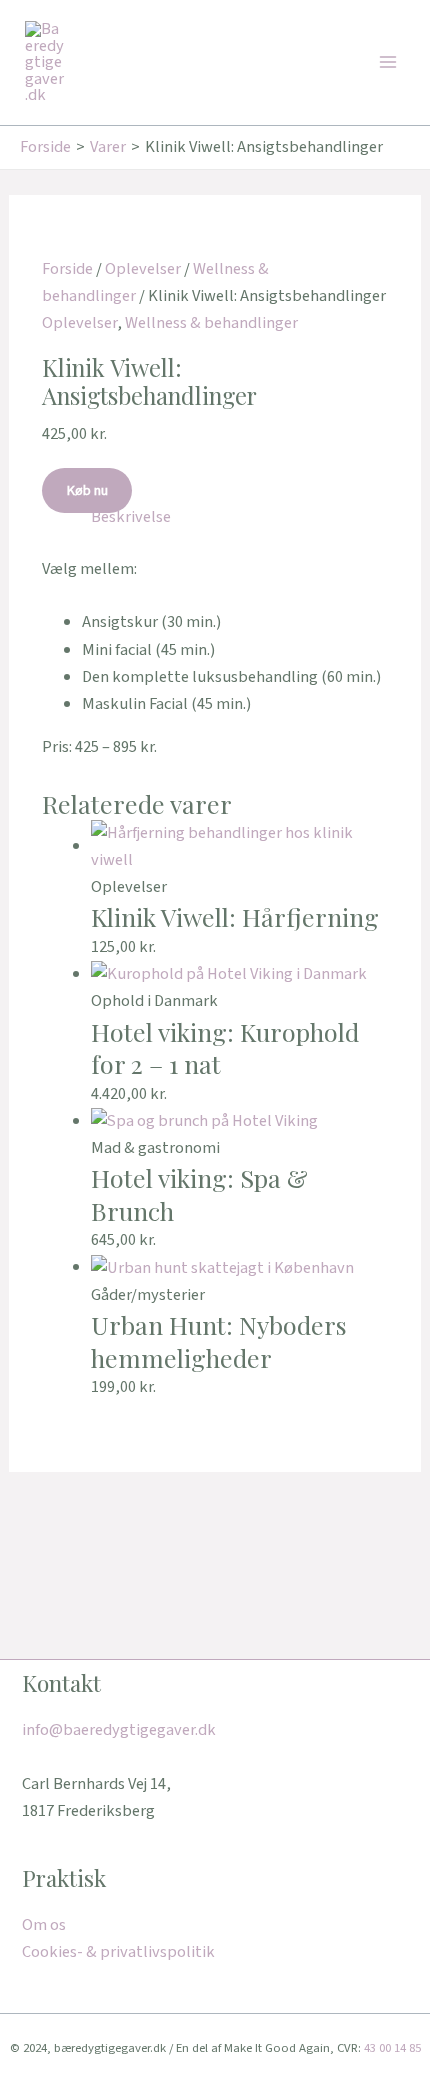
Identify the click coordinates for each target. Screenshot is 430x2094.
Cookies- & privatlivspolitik (118, 1952)
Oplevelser (143, 269)
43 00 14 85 (392, 2048)
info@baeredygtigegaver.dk (119, 1730)
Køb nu (87, 490)
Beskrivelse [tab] (131, 517)
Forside (67, 269)
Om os (44, 1925)
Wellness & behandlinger (211, 323)
